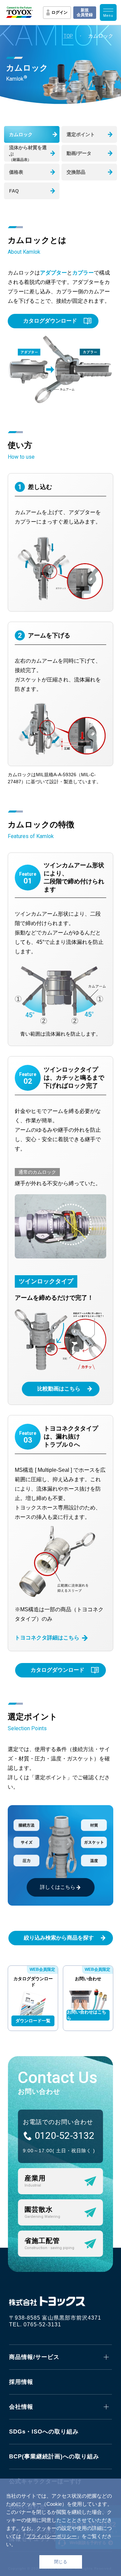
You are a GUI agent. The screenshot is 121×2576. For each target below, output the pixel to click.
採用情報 (21, 2382)
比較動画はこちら (59, 1389)
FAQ (14, 191)
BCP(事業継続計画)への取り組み (54, 2457)
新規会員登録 (85, 12)
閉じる (61, 2562)
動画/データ (79, 153)
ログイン (59, 12)
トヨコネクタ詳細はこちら (47, 1638)
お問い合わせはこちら (87, 2015)
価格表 (16, 172)
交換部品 (76, 172)
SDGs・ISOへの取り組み (44, 2432)
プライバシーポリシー (51, 2536)
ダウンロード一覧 (33, 2021)
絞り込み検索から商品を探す (59, 1938)
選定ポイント (81, 134)
